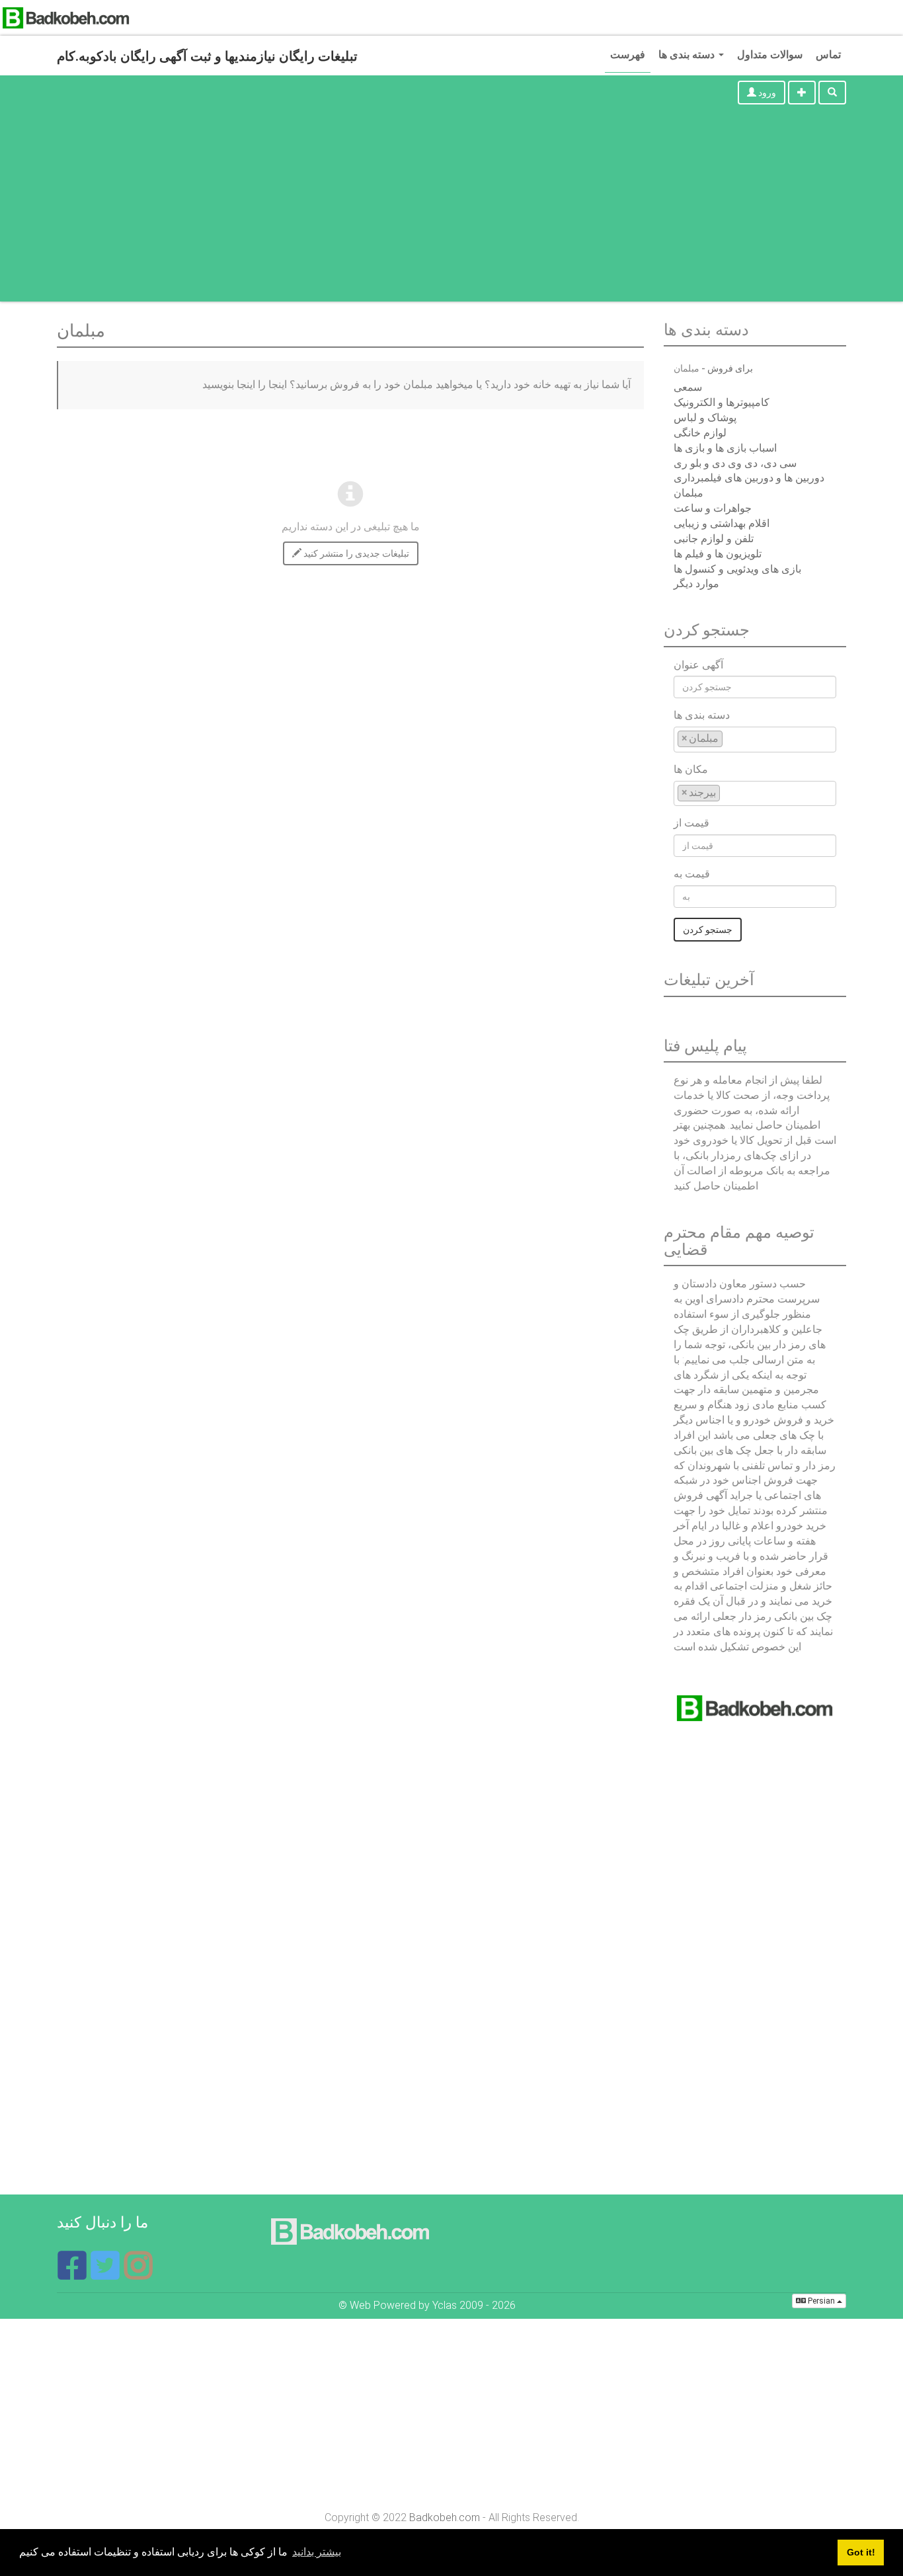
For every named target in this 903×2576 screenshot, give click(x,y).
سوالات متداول (770, 55)
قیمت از (691, 823)
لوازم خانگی (700, 433)
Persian (821, 2301)
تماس (828, 55)
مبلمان (688, 493)
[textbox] (730, 738)
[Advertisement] (451, 209)
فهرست (628, 55)
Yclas (445, 2305)
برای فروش (730, 368)
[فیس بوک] (73, 2274)
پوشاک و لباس (705, 418)
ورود (766, 93)
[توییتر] (106, 2274)
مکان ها (691, 769)
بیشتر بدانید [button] (317, 2552)
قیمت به (692, 874)
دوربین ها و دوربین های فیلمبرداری (749, 478)
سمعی (688, 387)
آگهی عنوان (698, 665)
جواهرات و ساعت (713, 508)
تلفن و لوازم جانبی (714, 539)
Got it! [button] (861, 2552)
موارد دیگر (696, 584)
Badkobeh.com (445, 2517)
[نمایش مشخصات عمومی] (138, 2274)
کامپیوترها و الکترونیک (722, 402)
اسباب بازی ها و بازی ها (725, 448)
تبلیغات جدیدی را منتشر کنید (355, 553)
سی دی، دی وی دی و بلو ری (735, 463)
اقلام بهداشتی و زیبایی (722, 523)
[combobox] (755, 740)
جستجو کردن (708, 930)
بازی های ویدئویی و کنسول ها (737, 569)
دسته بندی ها (688, 55)
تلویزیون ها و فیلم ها (718, 554)
